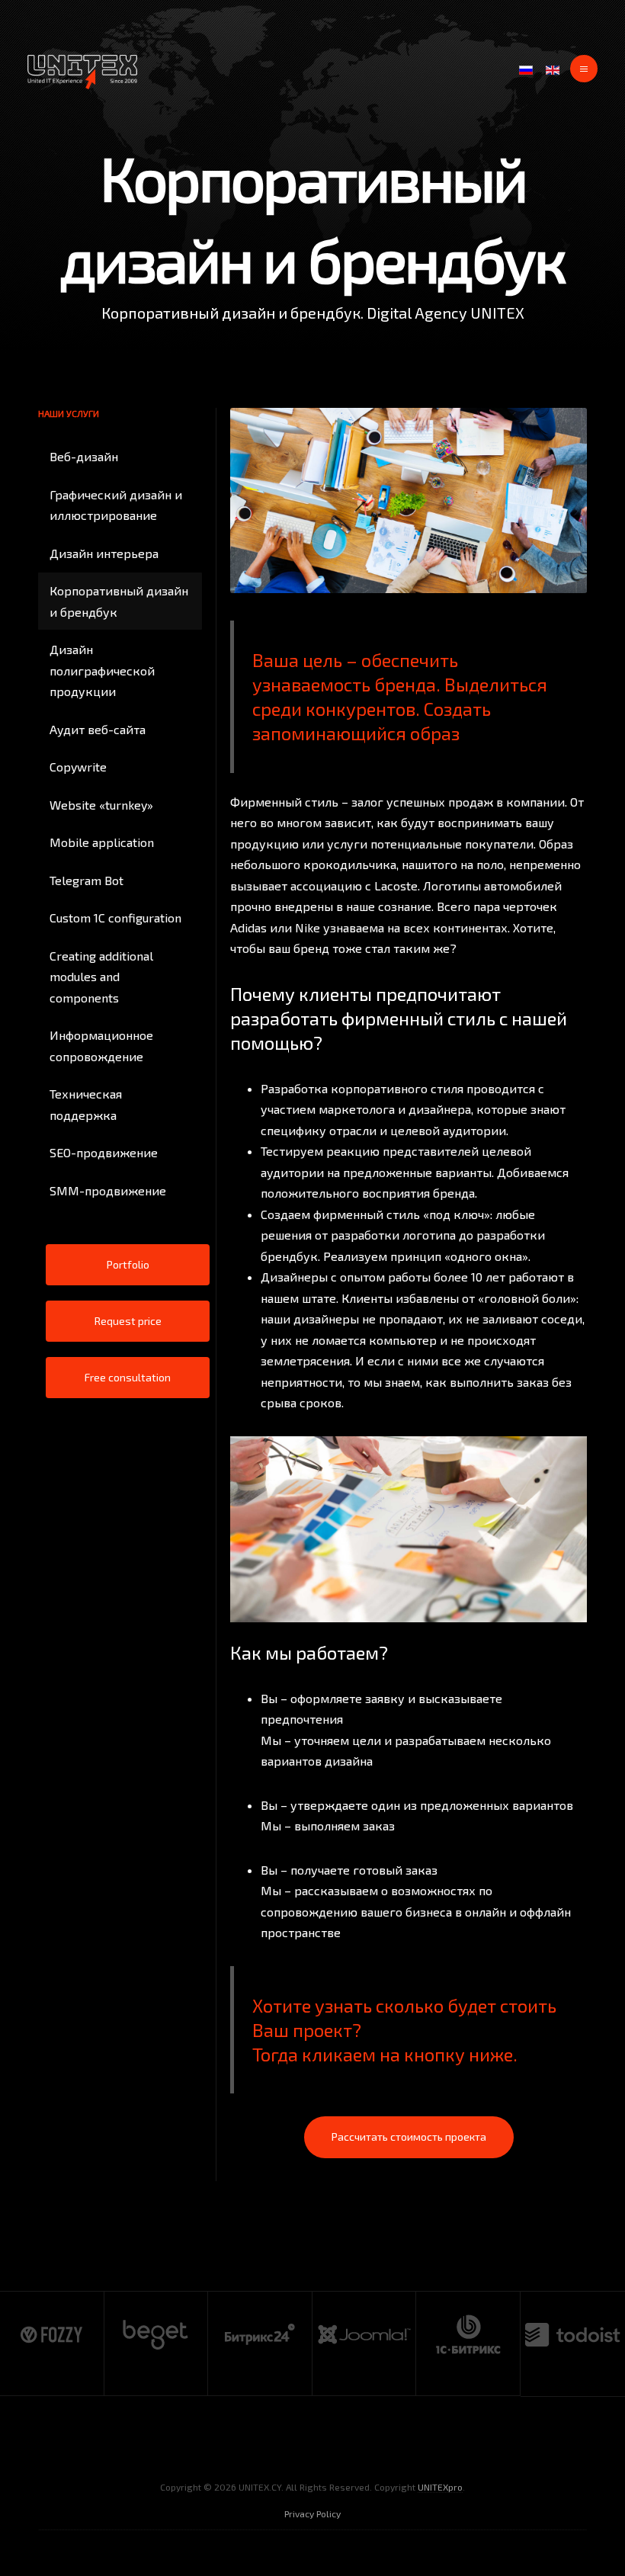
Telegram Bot (87, 880)
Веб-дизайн (84, 456)
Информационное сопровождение (101, 1046)
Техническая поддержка (86, 1104)
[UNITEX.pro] (82, 72)
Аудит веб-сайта (98, 729)
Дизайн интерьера (104, 553)
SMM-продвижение (108, 1190)
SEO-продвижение (104, 1152)
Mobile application (102, 842)
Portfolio (128, 1264)
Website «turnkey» (101, 805)
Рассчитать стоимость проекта (409, 2137)
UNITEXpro (440, 2487)
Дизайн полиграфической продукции (102, 670)
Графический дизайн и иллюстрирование (116, 505)
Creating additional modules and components (101, 977)
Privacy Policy (312, 2513)
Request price (128, 1321)
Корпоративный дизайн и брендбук (119, 601)
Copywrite (78, 767)
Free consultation (128, 1377)
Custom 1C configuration (115, 917)
